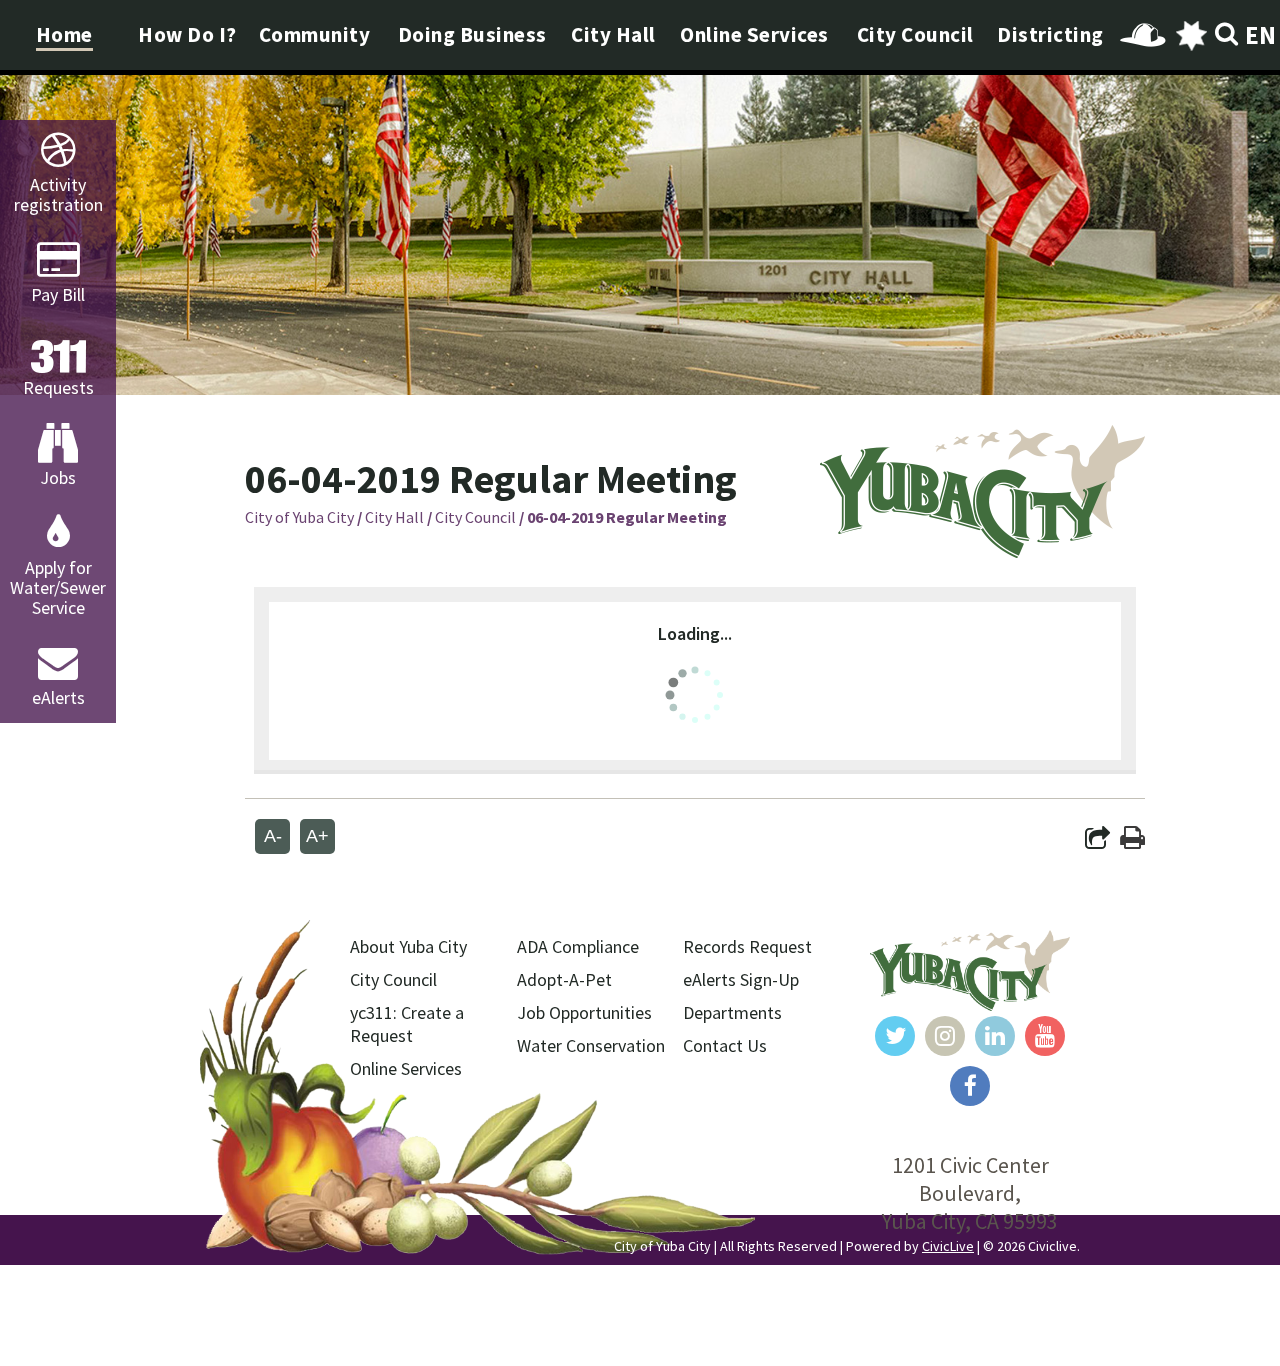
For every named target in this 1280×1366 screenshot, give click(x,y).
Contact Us (725, 1045)
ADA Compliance (578, 946)
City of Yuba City (299, 517)
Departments (732, 1012)
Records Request (747, 946)
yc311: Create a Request (407, 1024)
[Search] (1227, 35)
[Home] (982, 551)
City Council (475, 517)
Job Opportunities (584, 1012)
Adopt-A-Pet (564, 979)
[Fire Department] (1143, 35)
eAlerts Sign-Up (741, 979)
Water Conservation (591, 1045)
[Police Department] (1191, 35)
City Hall (394, 517)
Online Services (406, 1068)
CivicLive (948, 1246)
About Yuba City (408, 946)
